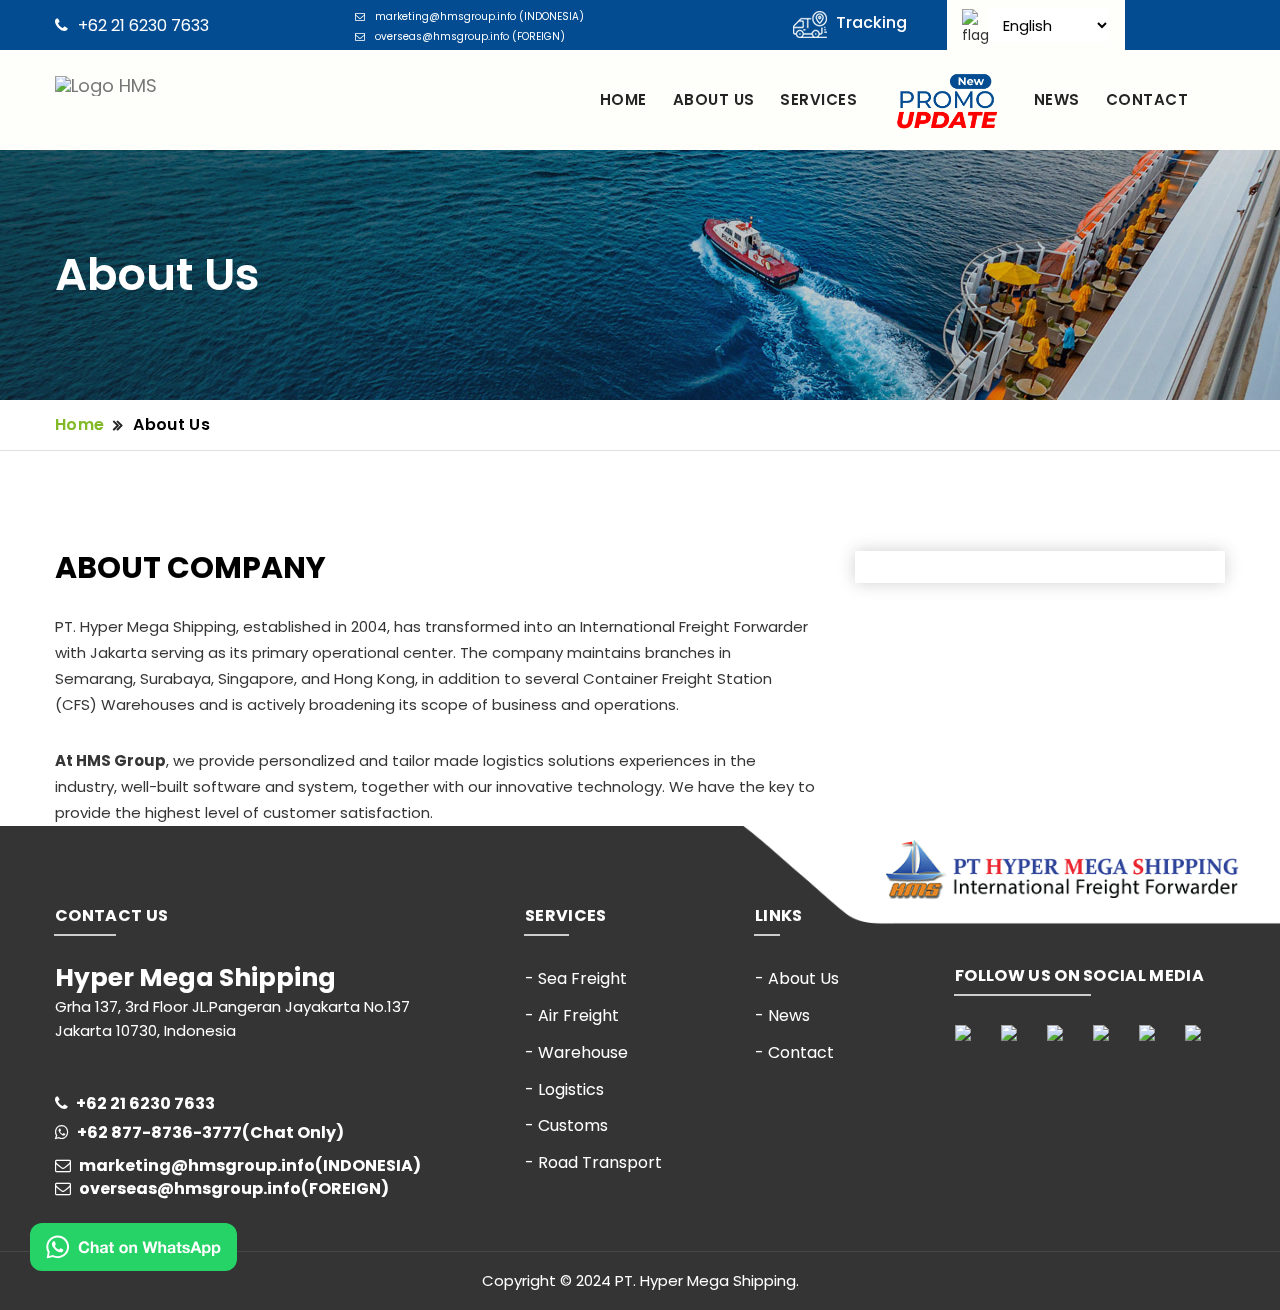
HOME (623, 99)
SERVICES (818, 99)
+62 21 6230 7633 (143, 25)
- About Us (797, 978)
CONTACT (1147, 99)
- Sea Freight (576, 978)
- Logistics (564, 1089)
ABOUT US (714, 99)
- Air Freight (572, 1015)
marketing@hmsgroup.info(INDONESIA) (250, 1165)
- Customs (566, 1125)
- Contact (794, 1052)
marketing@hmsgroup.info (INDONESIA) (479, 16)
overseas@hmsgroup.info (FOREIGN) (470, 36)
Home (79, 424)
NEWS (1057, 99)
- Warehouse (576, 1052)
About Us (171, 424)
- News (782, 1015)
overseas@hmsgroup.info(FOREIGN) (234, 1188)
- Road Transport (593, 1162)
